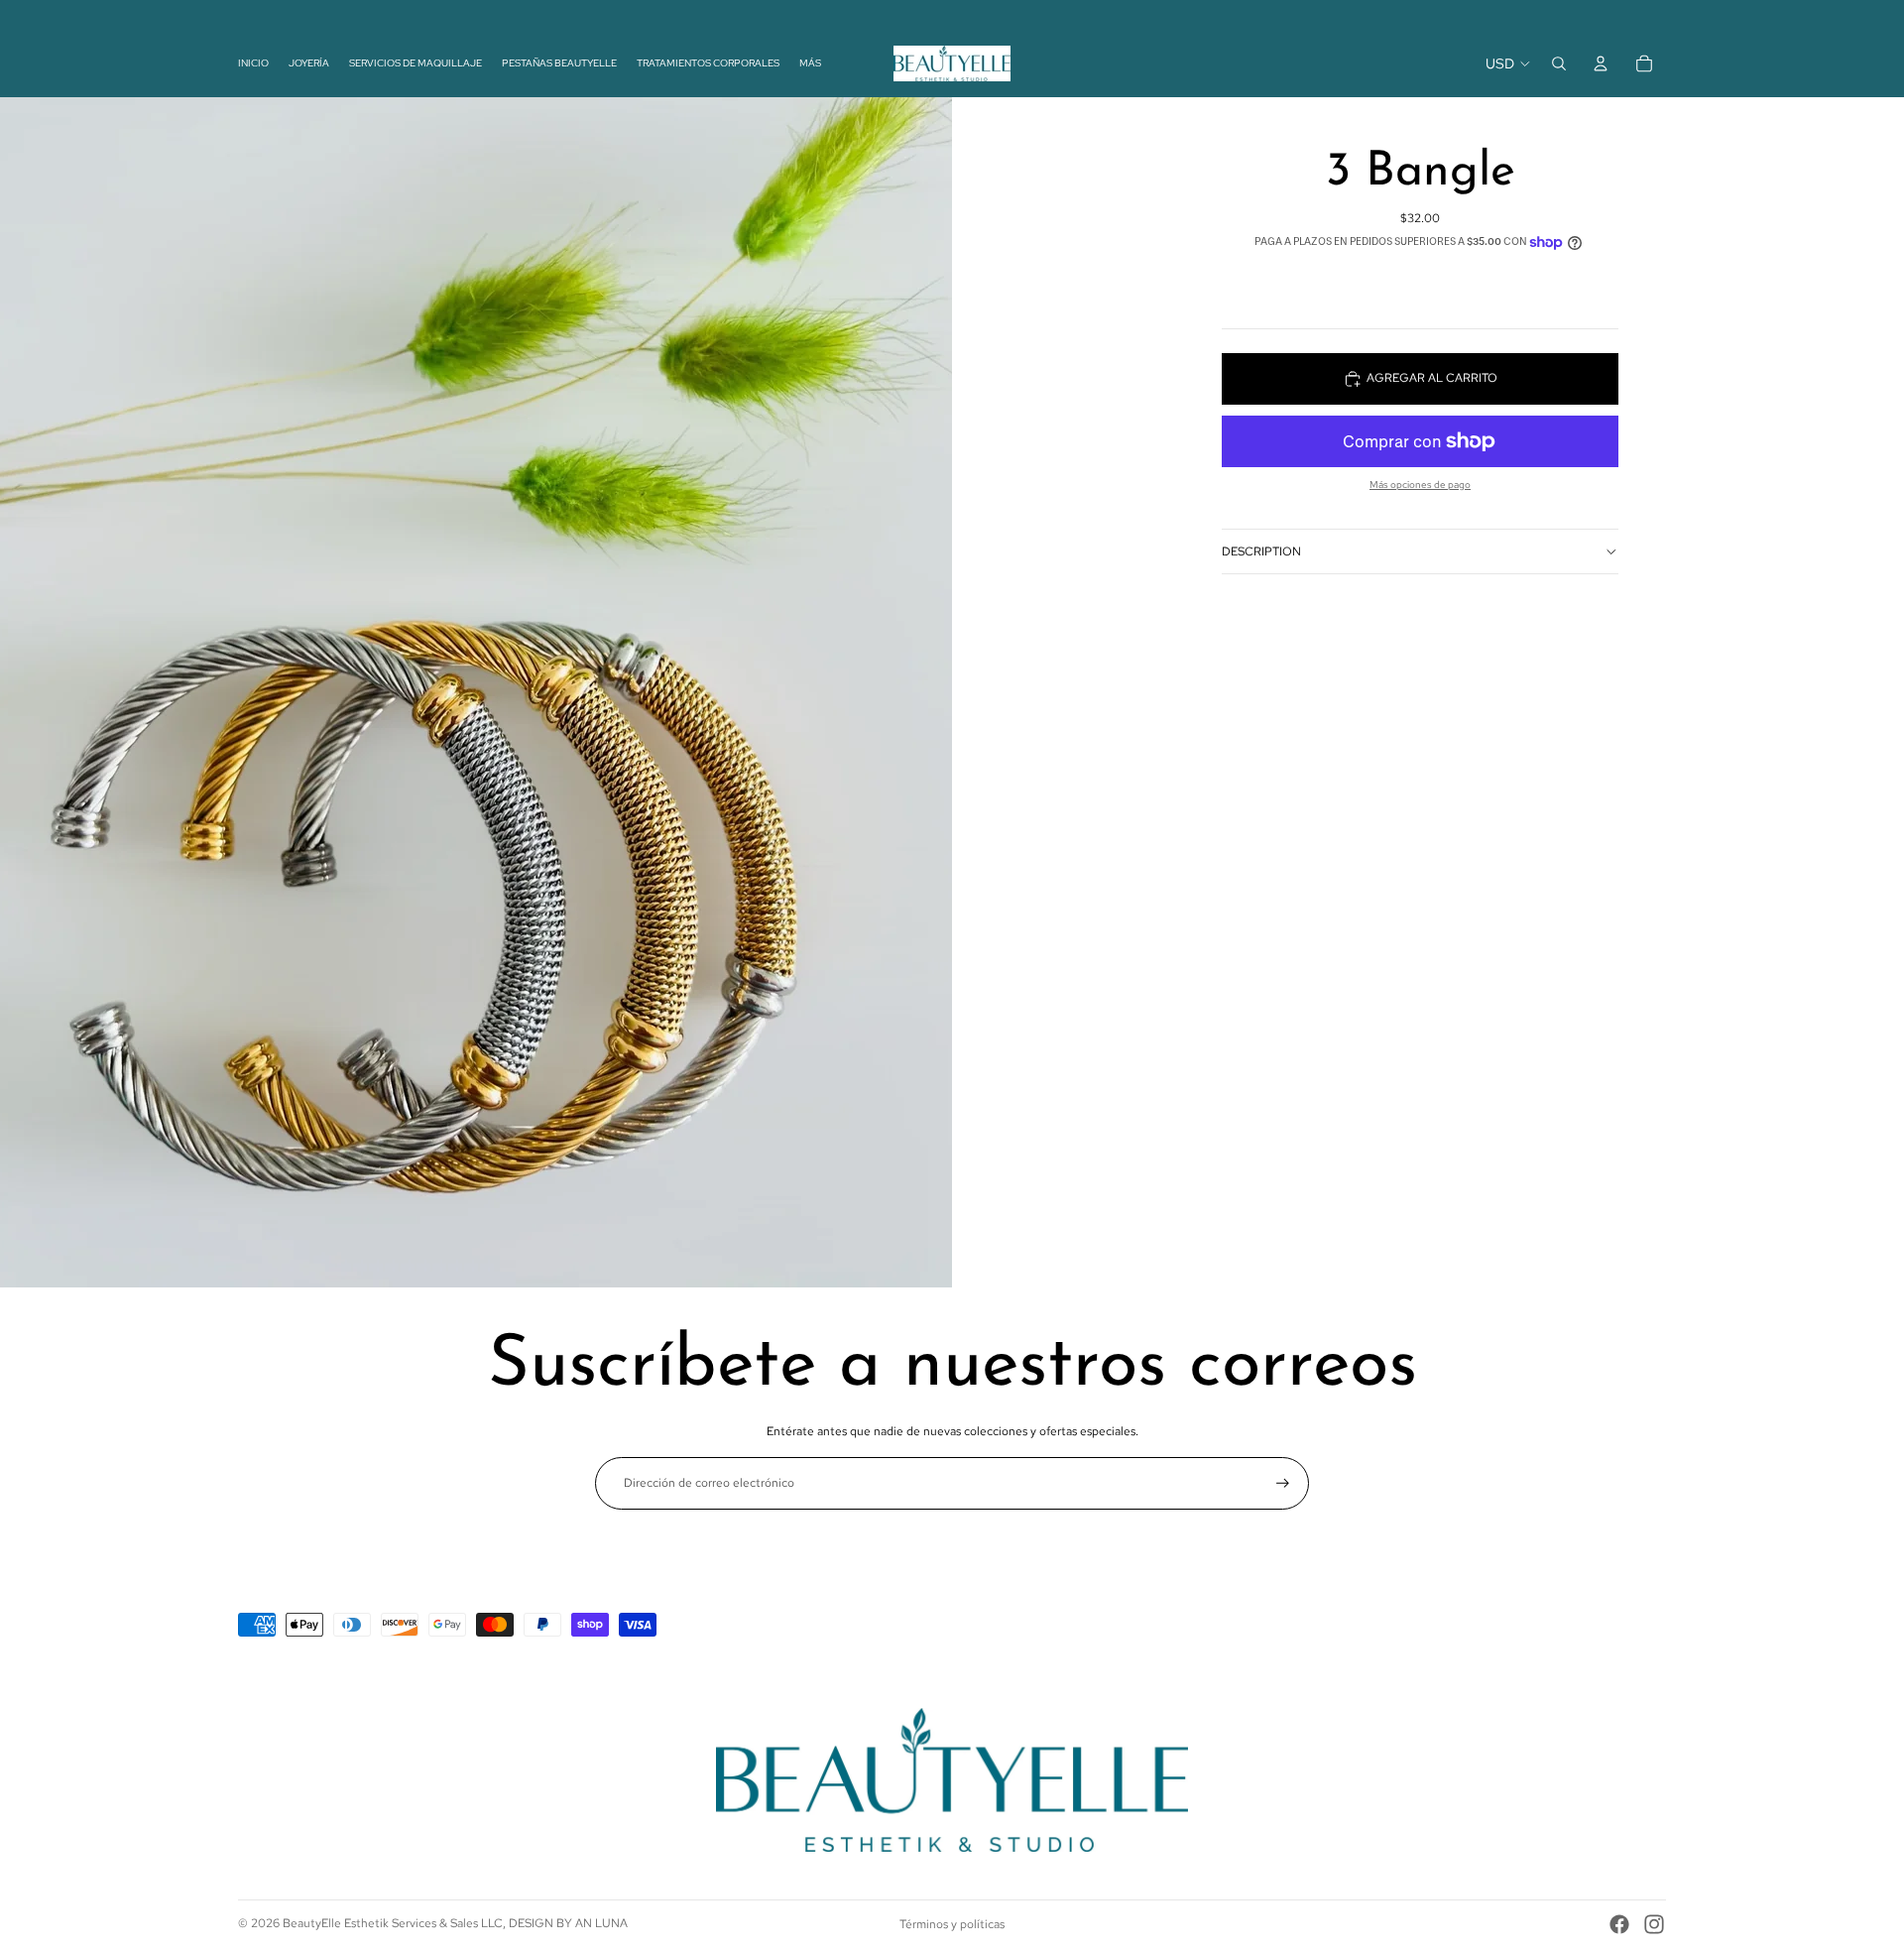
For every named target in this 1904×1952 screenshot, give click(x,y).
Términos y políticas (952, 1924)
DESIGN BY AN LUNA (568, 1923)
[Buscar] (1559, 63)
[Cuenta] (1601, 63)
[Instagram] (1654, 1924)
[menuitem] (810, 63)
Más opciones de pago (1420, 485)
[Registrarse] (1283, 1483)
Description (1261, 551)
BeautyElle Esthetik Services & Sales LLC (393, 1923)
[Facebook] (1619, 1924)
